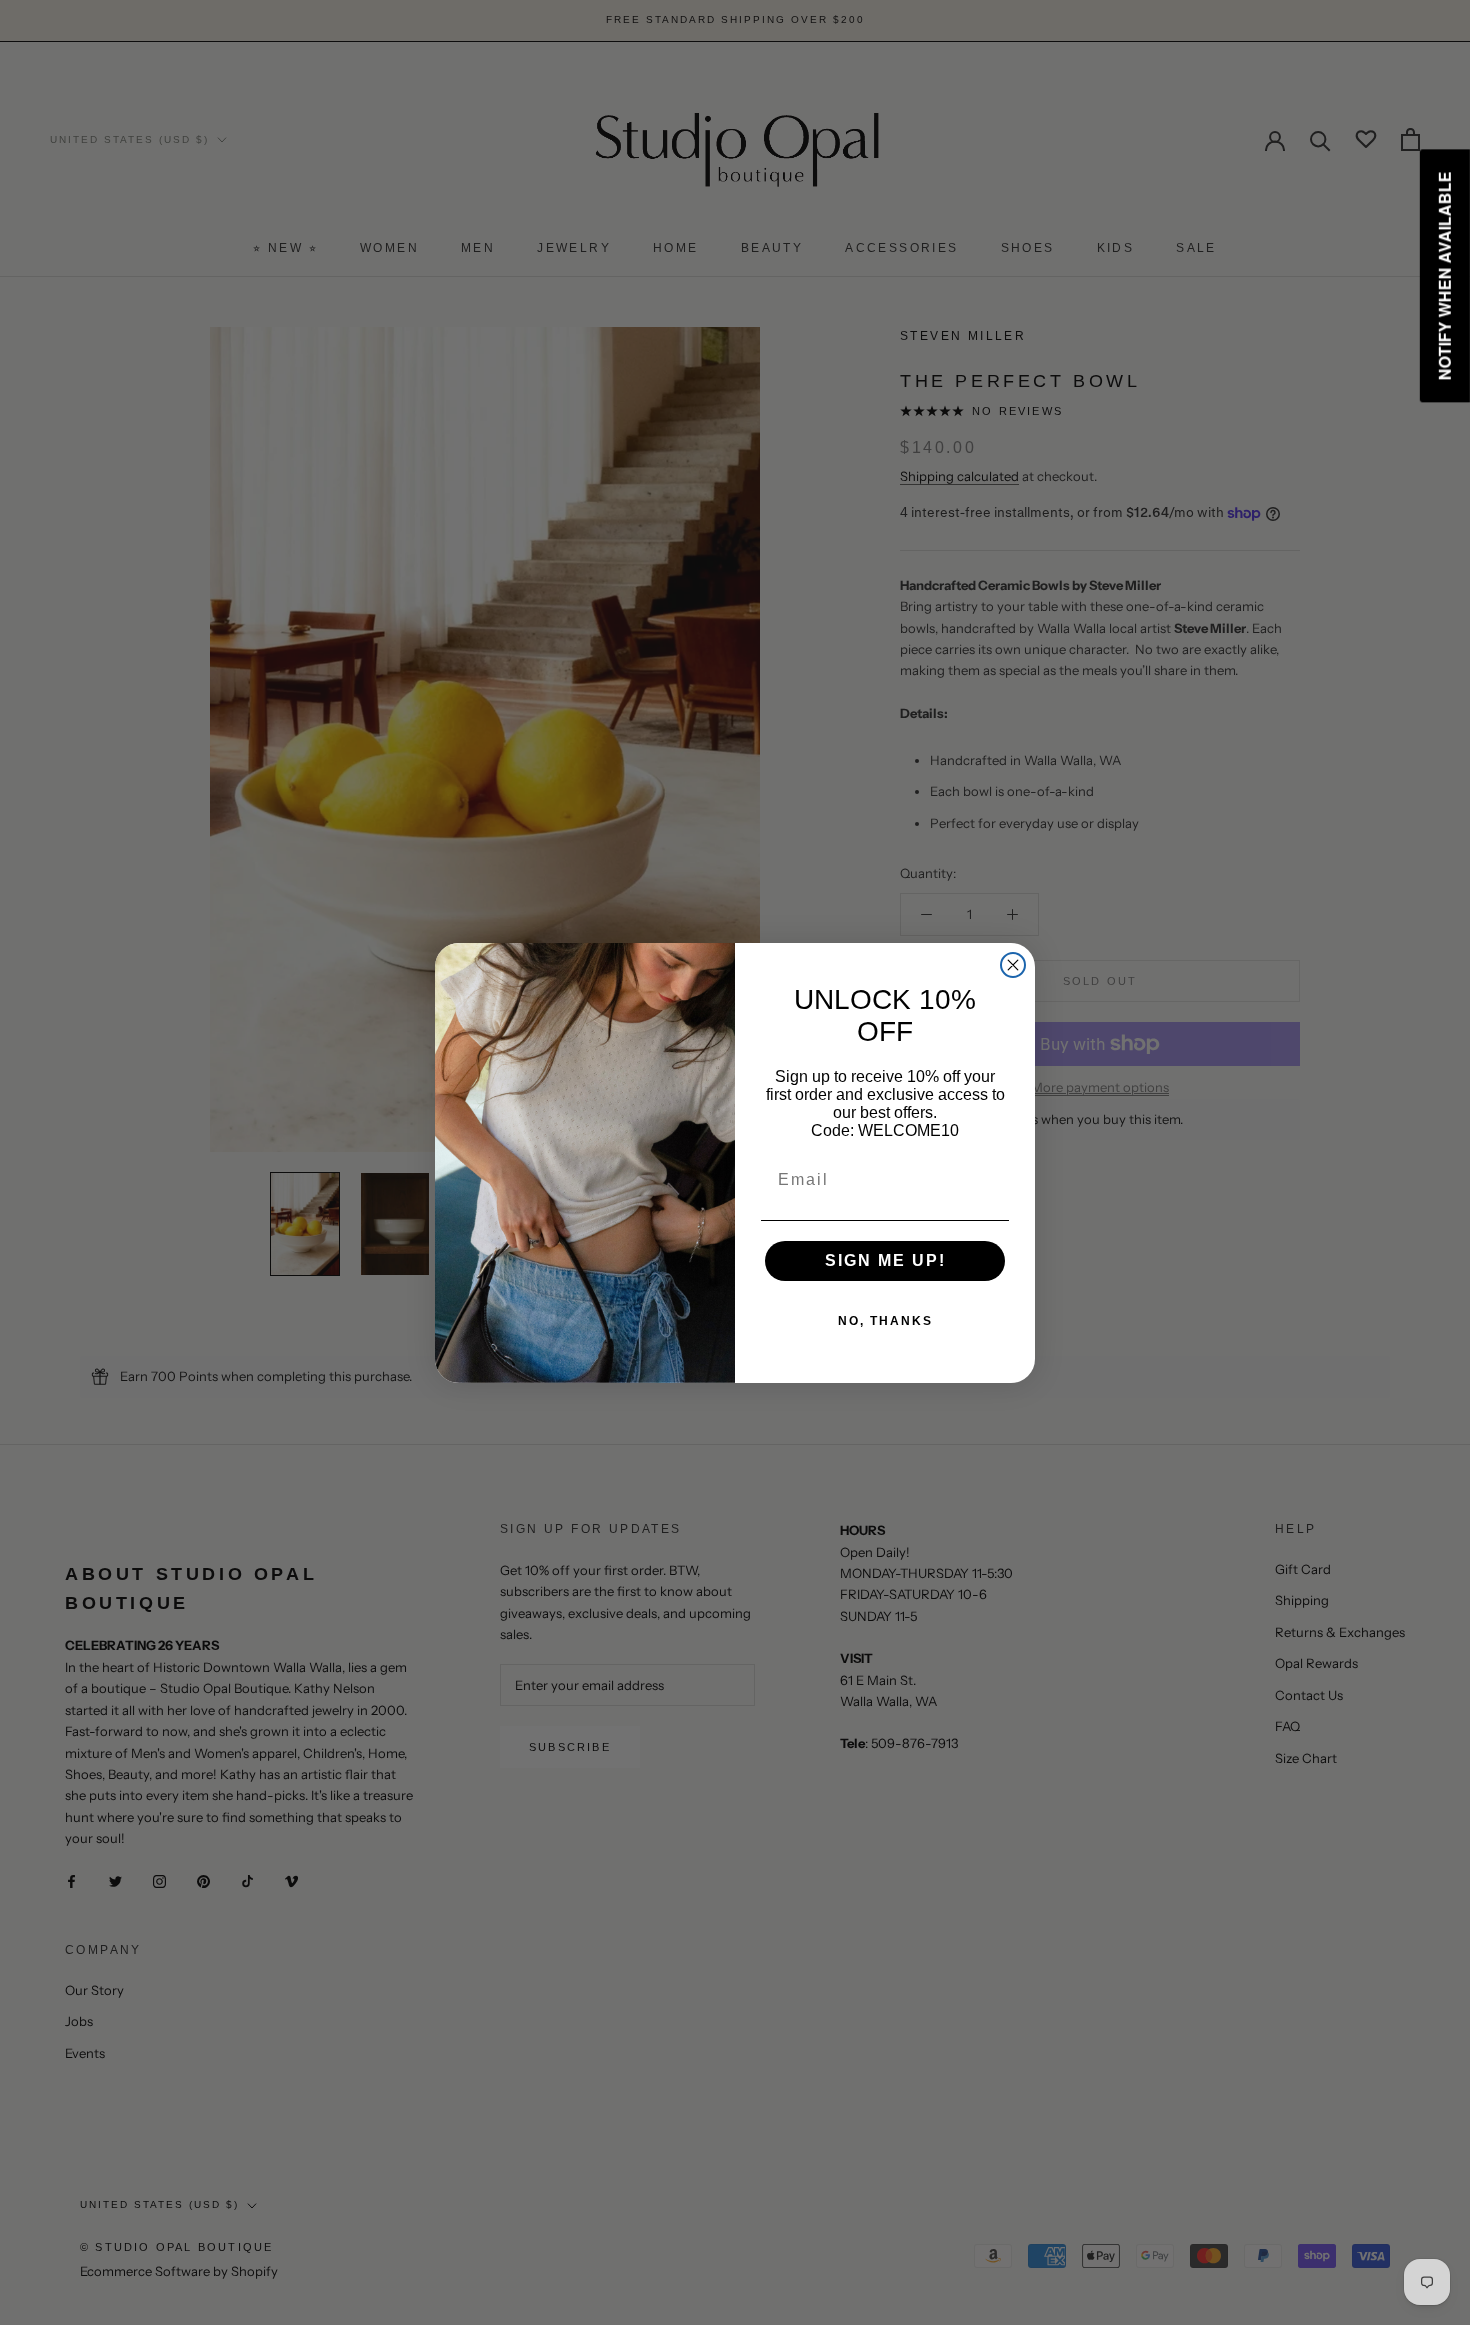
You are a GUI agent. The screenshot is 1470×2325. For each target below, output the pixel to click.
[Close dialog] (1013, 965)
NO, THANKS (885, 1321)
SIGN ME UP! (885, 1260)
